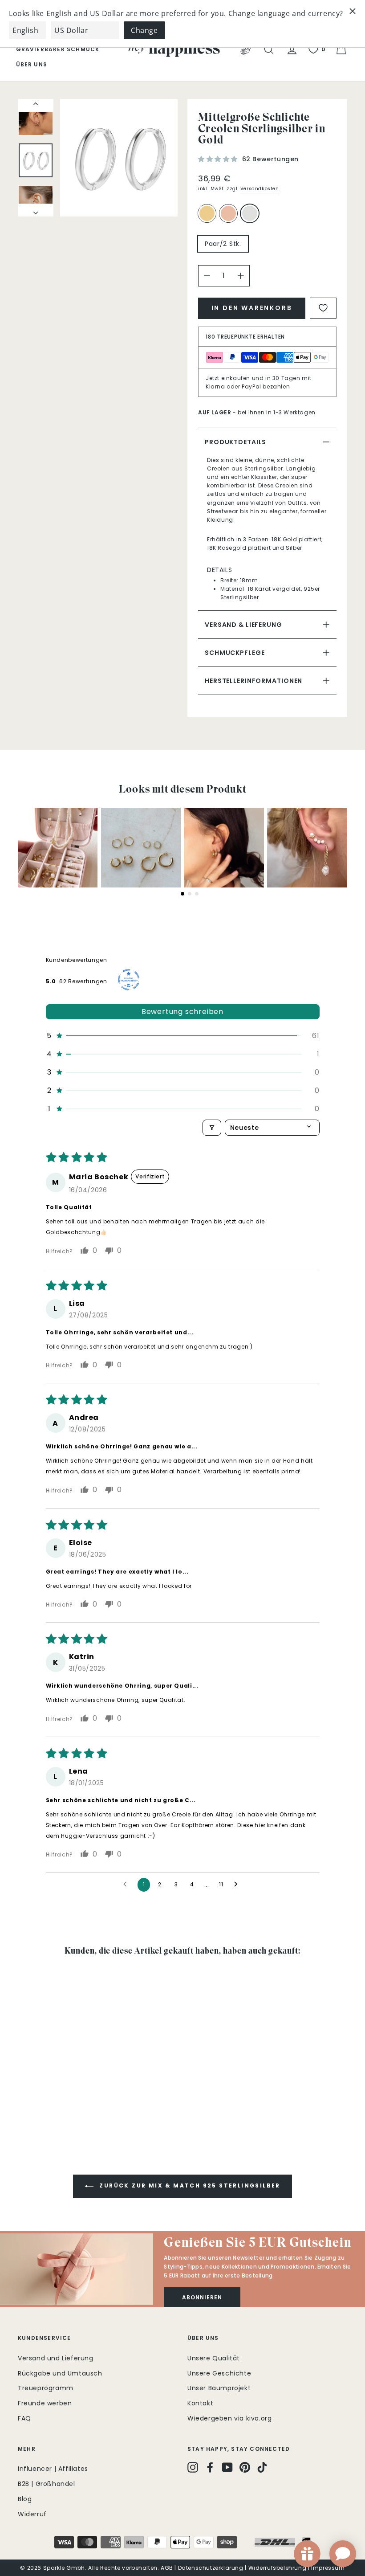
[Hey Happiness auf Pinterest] (245, 2467)
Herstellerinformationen (253, 681)
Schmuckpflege (235, 653)
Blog (25, 2499)
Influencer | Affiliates (53, 2469)
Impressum (328, 2568)
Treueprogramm (46, 2388)
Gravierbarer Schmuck (58, 49)
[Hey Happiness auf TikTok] (262, 2467)
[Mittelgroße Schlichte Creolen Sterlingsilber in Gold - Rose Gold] (36, 2100)
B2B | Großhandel (47, 2484)
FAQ (24, 2418)
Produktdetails (235, 442)
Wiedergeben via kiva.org (229, 2418)
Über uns (32, 64)
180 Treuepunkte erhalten (245, 337)
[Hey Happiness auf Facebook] (210, 2467)
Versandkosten (260, 189)
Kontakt (200, 2403)
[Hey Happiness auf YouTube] (227, 2467)
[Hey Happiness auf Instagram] (193, 2467)
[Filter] (212, 1128)
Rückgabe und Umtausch (60, 2373)
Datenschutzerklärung (211, 2568)
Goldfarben (207, 213)
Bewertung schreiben (182, 1012)
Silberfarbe (250, 213)
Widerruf (32, 2514)
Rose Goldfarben (228, 213)
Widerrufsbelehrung (278, 2568)
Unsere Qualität (214, 2358)
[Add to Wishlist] (323, 308)
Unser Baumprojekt (219, 2388)
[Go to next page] (238, 1885)
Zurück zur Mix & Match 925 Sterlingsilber (189, 2186)
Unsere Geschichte (219, 2373)
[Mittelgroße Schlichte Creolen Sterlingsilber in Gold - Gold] (24, 2100)
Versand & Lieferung (243, 625)
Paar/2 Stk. (223, 244)
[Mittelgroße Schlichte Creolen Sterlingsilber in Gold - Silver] (48, 2100)
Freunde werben (45, 2403)
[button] (219, 159)
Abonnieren (202, 2297)
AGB (167, 2568)
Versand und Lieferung (56, 2358)
